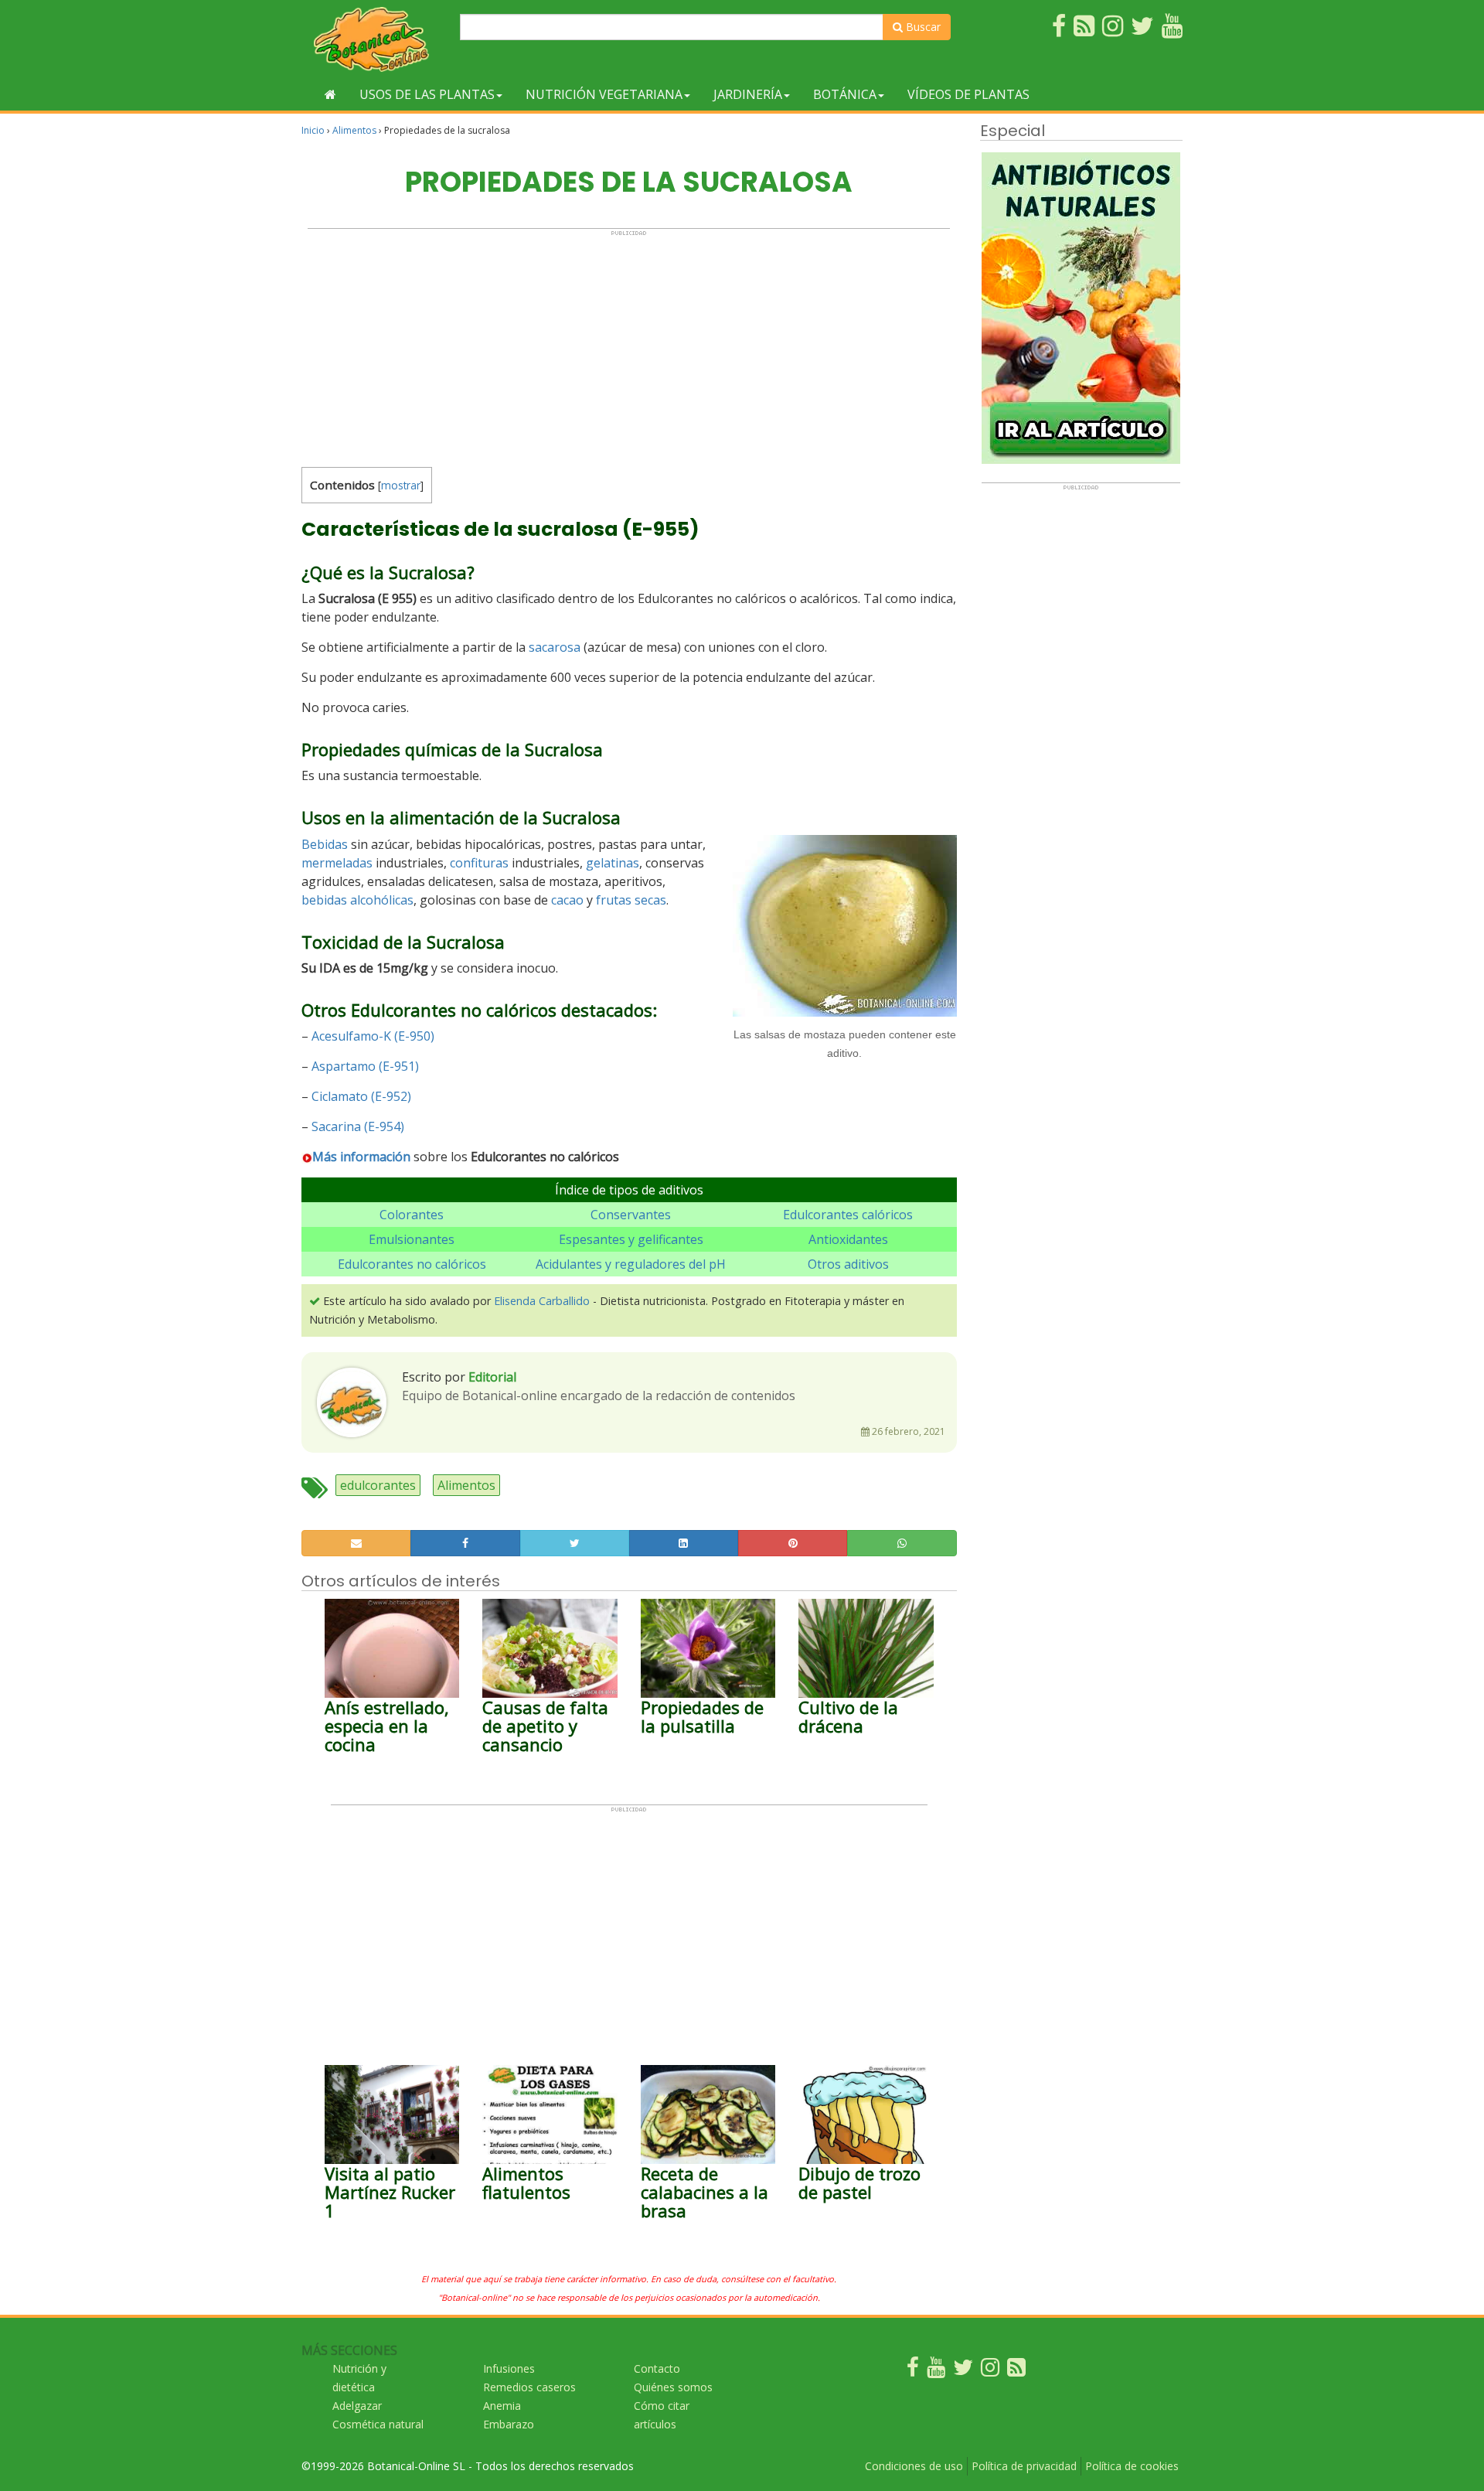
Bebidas (325, 844)
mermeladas (337, 863)
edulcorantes (378, 1485)
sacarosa (555, 647)
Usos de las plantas (427, 94)
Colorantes (412, 1215)
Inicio (313, 130)
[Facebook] (913, 2371)
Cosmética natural (378, 2424)
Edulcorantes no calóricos (412, 1264)
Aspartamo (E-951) (365, 1066)
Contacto (657, 2368)
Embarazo (509, 2424)
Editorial (492, 1377)
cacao (567, 900)
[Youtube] (936, 2371)
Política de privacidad (1024, 2466)
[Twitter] (963, 2371)
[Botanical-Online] (375, 39)
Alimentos (354, 130)
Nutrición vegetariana (604, 94)
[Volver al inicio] (330, 94)
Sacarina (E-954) (358, 1126)
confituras (479, 863)
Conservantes (631, 1215)
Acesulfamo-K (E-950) (373, 1036)
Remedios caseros (529, 2387)
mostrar (401, 485)
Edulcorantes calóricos (848, 1215)
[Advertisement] (629, 345)
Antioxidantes (848, 1239)
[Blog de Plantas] (1016, 2371)
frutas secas (631, 900)
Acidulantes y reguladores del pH (631, 1264)
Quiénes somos (673, 2387)
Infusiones (509, 2368)
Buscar (922, 27)
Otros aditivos (848, 1264)
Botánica (845, 94)
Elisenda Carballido (542, 1301)
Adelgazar (357, 2406)
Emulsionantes (412, 1239)
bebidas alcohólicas (357, 900)
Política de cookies (1132, 2466)
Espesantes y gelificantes (631, 1239)
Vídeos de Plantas (968, 94)
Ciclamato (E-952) (361, 1096)
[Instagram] (990, 2371)
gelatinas (613, 863)
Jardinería (748, 94)
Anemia (502, 2406)
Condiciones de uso (914, 2466)
